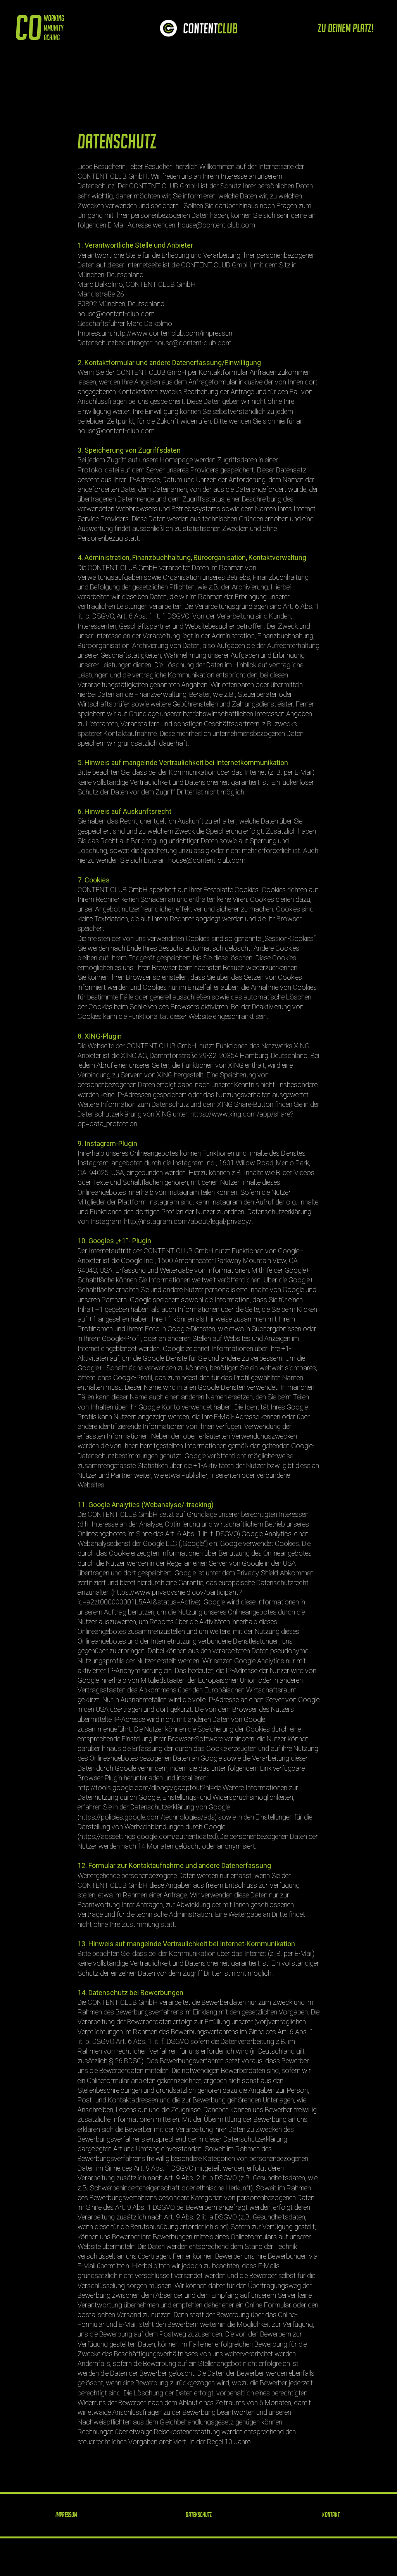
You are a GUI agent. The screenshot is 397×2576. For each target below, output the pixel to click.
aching (52, 38)
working (54, 18)
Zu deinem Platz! (346, 28)
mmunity (54, 28)
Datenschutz (199, 2552)
